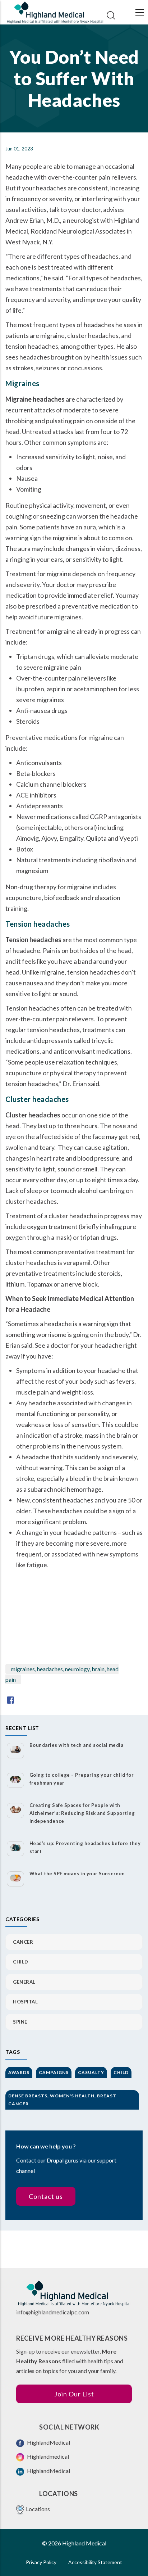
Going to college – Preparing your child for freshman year (82, 1779)
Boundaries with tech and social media (77, 1745)
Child (21, 1962)
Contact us (46, 2196)
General (24, 1982)
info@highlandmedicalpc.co (50, 2312)
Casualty (91, 2072)
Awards (19, 2072)
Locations (38, 2509)
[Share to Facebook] (10, 1700)
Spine (20, 2022)
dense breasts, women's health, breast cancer (62, 2100)
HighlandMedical (48, 2442)
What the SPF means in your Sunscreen (77, 1874)
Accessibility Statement (95, 2562)
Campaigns (54, 2072)
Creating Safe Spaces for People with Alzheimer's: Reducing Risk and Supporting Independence (82, 1813)
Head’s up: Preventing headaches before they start (85, 1847)
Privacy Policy (41, 2562)
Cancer (23, 1942)
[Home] (55, 12)
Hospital (25, 2002)
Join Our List (74, 2394)
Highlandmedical (47, 2456)
